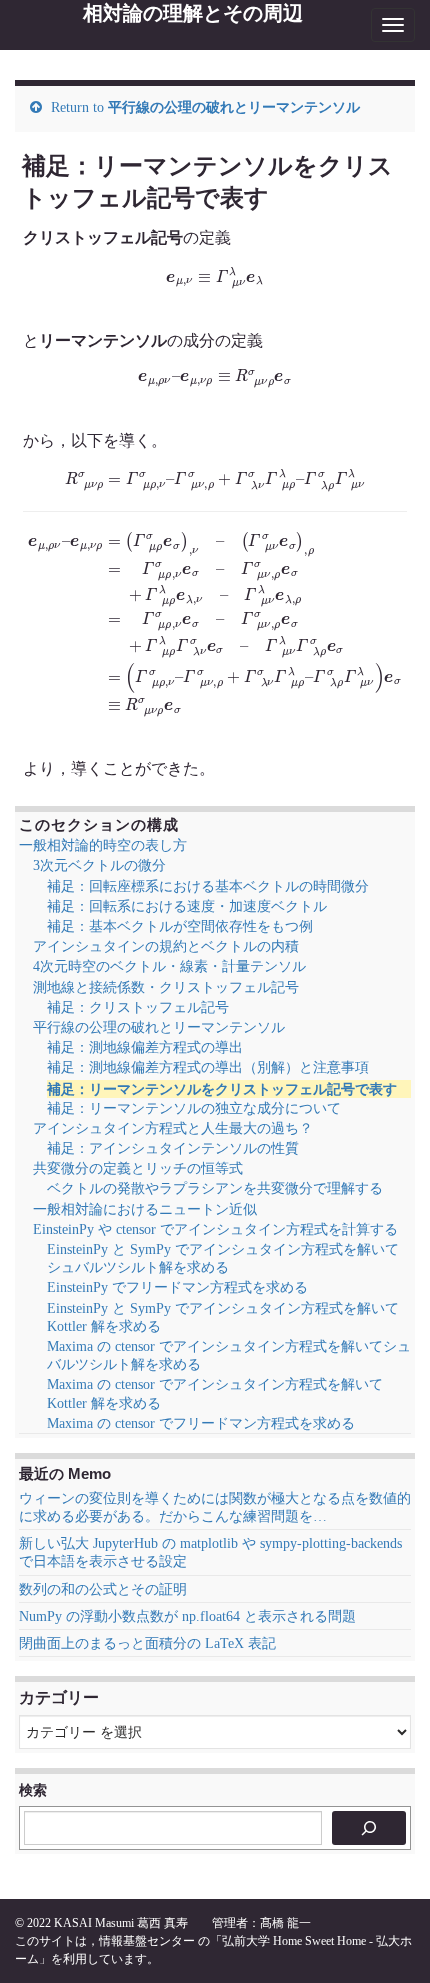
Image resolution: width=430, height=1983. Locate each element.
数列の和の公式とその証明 (103, 1589)
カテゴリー (59, 1697)
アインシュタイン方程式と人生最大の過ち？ (173, 1128)
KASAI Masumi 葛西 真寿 (121, 1923)
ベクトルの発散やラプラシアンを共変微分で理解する (215, 1188)
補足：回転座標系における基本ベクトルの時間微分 (208, 886)
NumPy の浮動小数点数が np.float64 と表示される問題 (187, 1616)
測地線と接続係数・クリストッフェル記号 (166, 987)
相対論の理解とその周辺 (193, 13)
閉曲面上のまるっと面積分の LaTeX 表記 (147, 1643)
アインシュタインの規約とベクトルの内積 (166, 946)
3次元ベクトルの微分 (99, 865)
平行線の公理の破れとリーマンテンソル (234, 107)
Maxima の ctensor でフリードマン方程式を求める (201, 1423)
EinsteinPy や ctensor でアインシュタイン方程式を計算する (215, 1229)
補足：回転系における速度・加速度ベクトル (187, 906)
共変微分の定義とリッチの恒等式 (138, 1168)
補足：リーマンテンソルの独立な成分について (194, 1108)
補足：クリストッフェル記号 (138, 1007)
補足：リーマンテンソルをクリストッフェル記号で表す (222, 1089)
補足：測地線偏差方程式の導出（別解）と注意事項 (208, 1067)
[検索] (369, 1828)
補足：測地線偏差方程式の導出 (145, 1047)
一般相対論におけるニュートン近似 (145, 1209)
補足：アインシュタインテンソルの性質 (173, 1148)
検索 (33, 1790)
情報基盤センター (147, 1941)
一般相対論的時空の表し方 (103, 845)
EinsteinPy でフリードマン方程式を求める (177, 1287)
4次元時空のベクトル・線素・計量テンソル (169, 966)
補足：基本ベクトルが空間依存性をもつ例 (180, 926)
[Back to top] (385, 1938)
